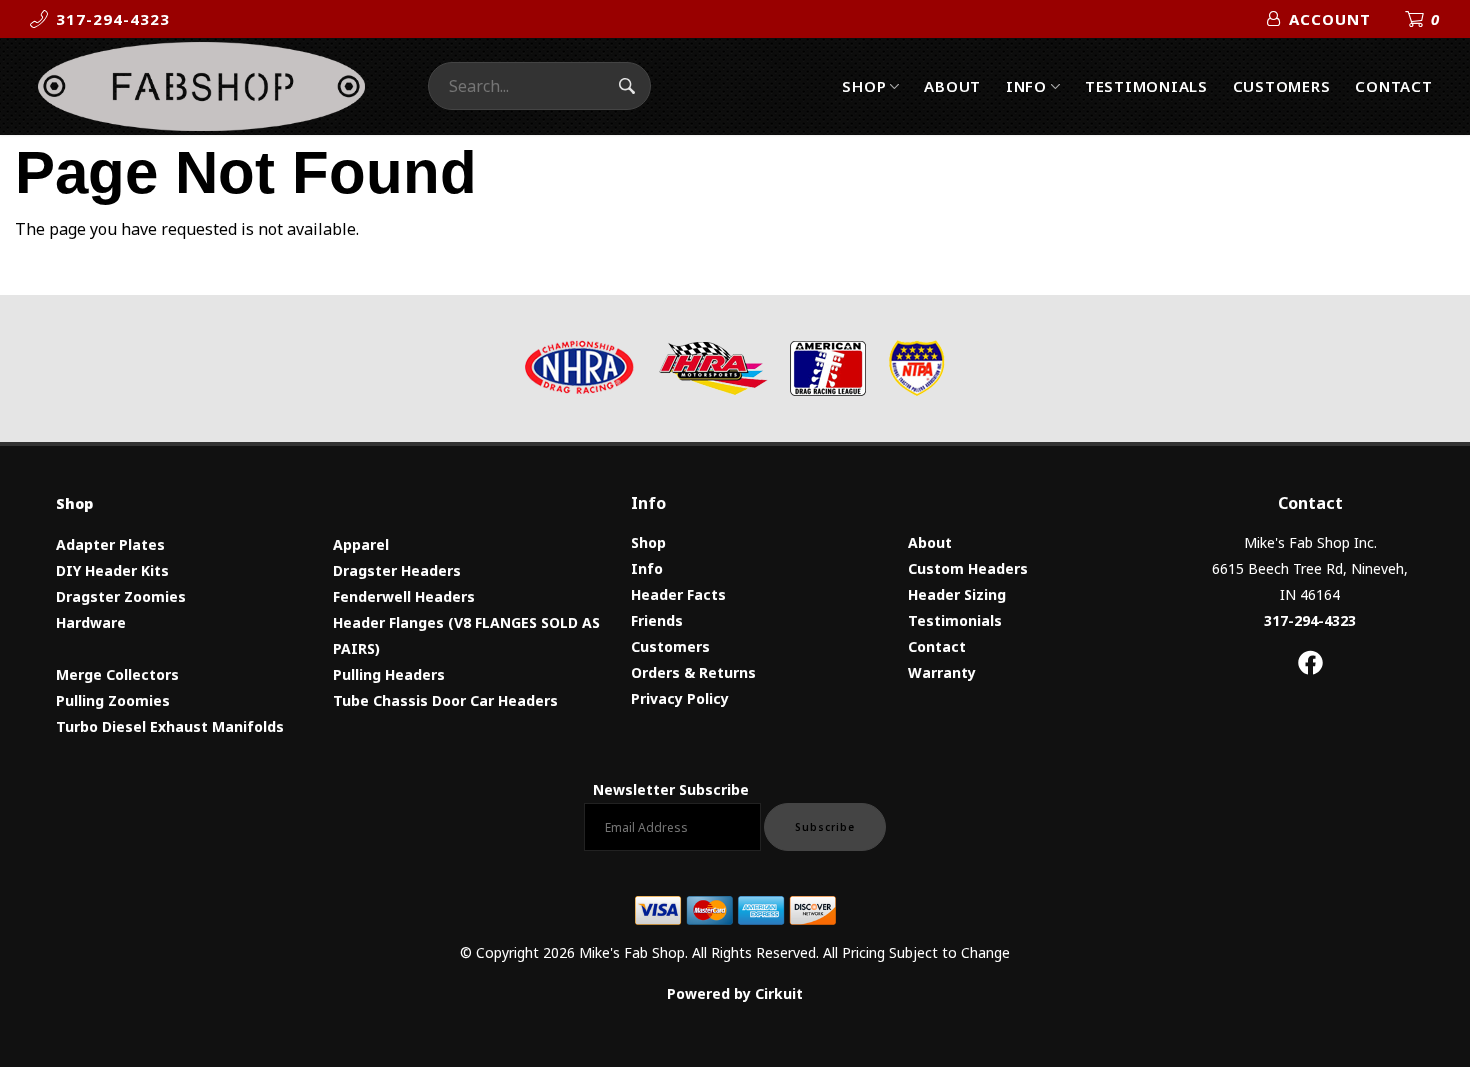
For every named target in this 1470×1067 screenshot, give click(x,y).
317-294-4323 (1310, 620)
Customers (1282, 86)
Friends (657, 620)
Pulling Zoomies (113, 700)
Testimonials (1146, 86)
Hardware (91, 622)
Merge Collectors (117, 674)
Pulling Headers (389, 674)
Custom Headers (968, 568)
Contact (1393, 86)
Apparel (361, 544)
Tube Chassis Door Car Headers (445, 700)
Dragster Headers (397, 570)
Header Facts (678, 594)
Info (1026, 86)
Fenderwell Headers (404, 596)
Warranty (942, 672)
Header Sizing (957, 594)
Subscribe (825, 827)
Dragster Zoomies (121, 596)
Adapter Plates (110, 544)
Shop (864, 86)
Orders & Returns (693, 672)
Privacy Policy (680, 698)
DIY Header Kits (112, 570)
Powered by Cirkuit (735, 993)
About (952, 86)
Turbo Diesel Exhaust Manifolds (170, 726)
